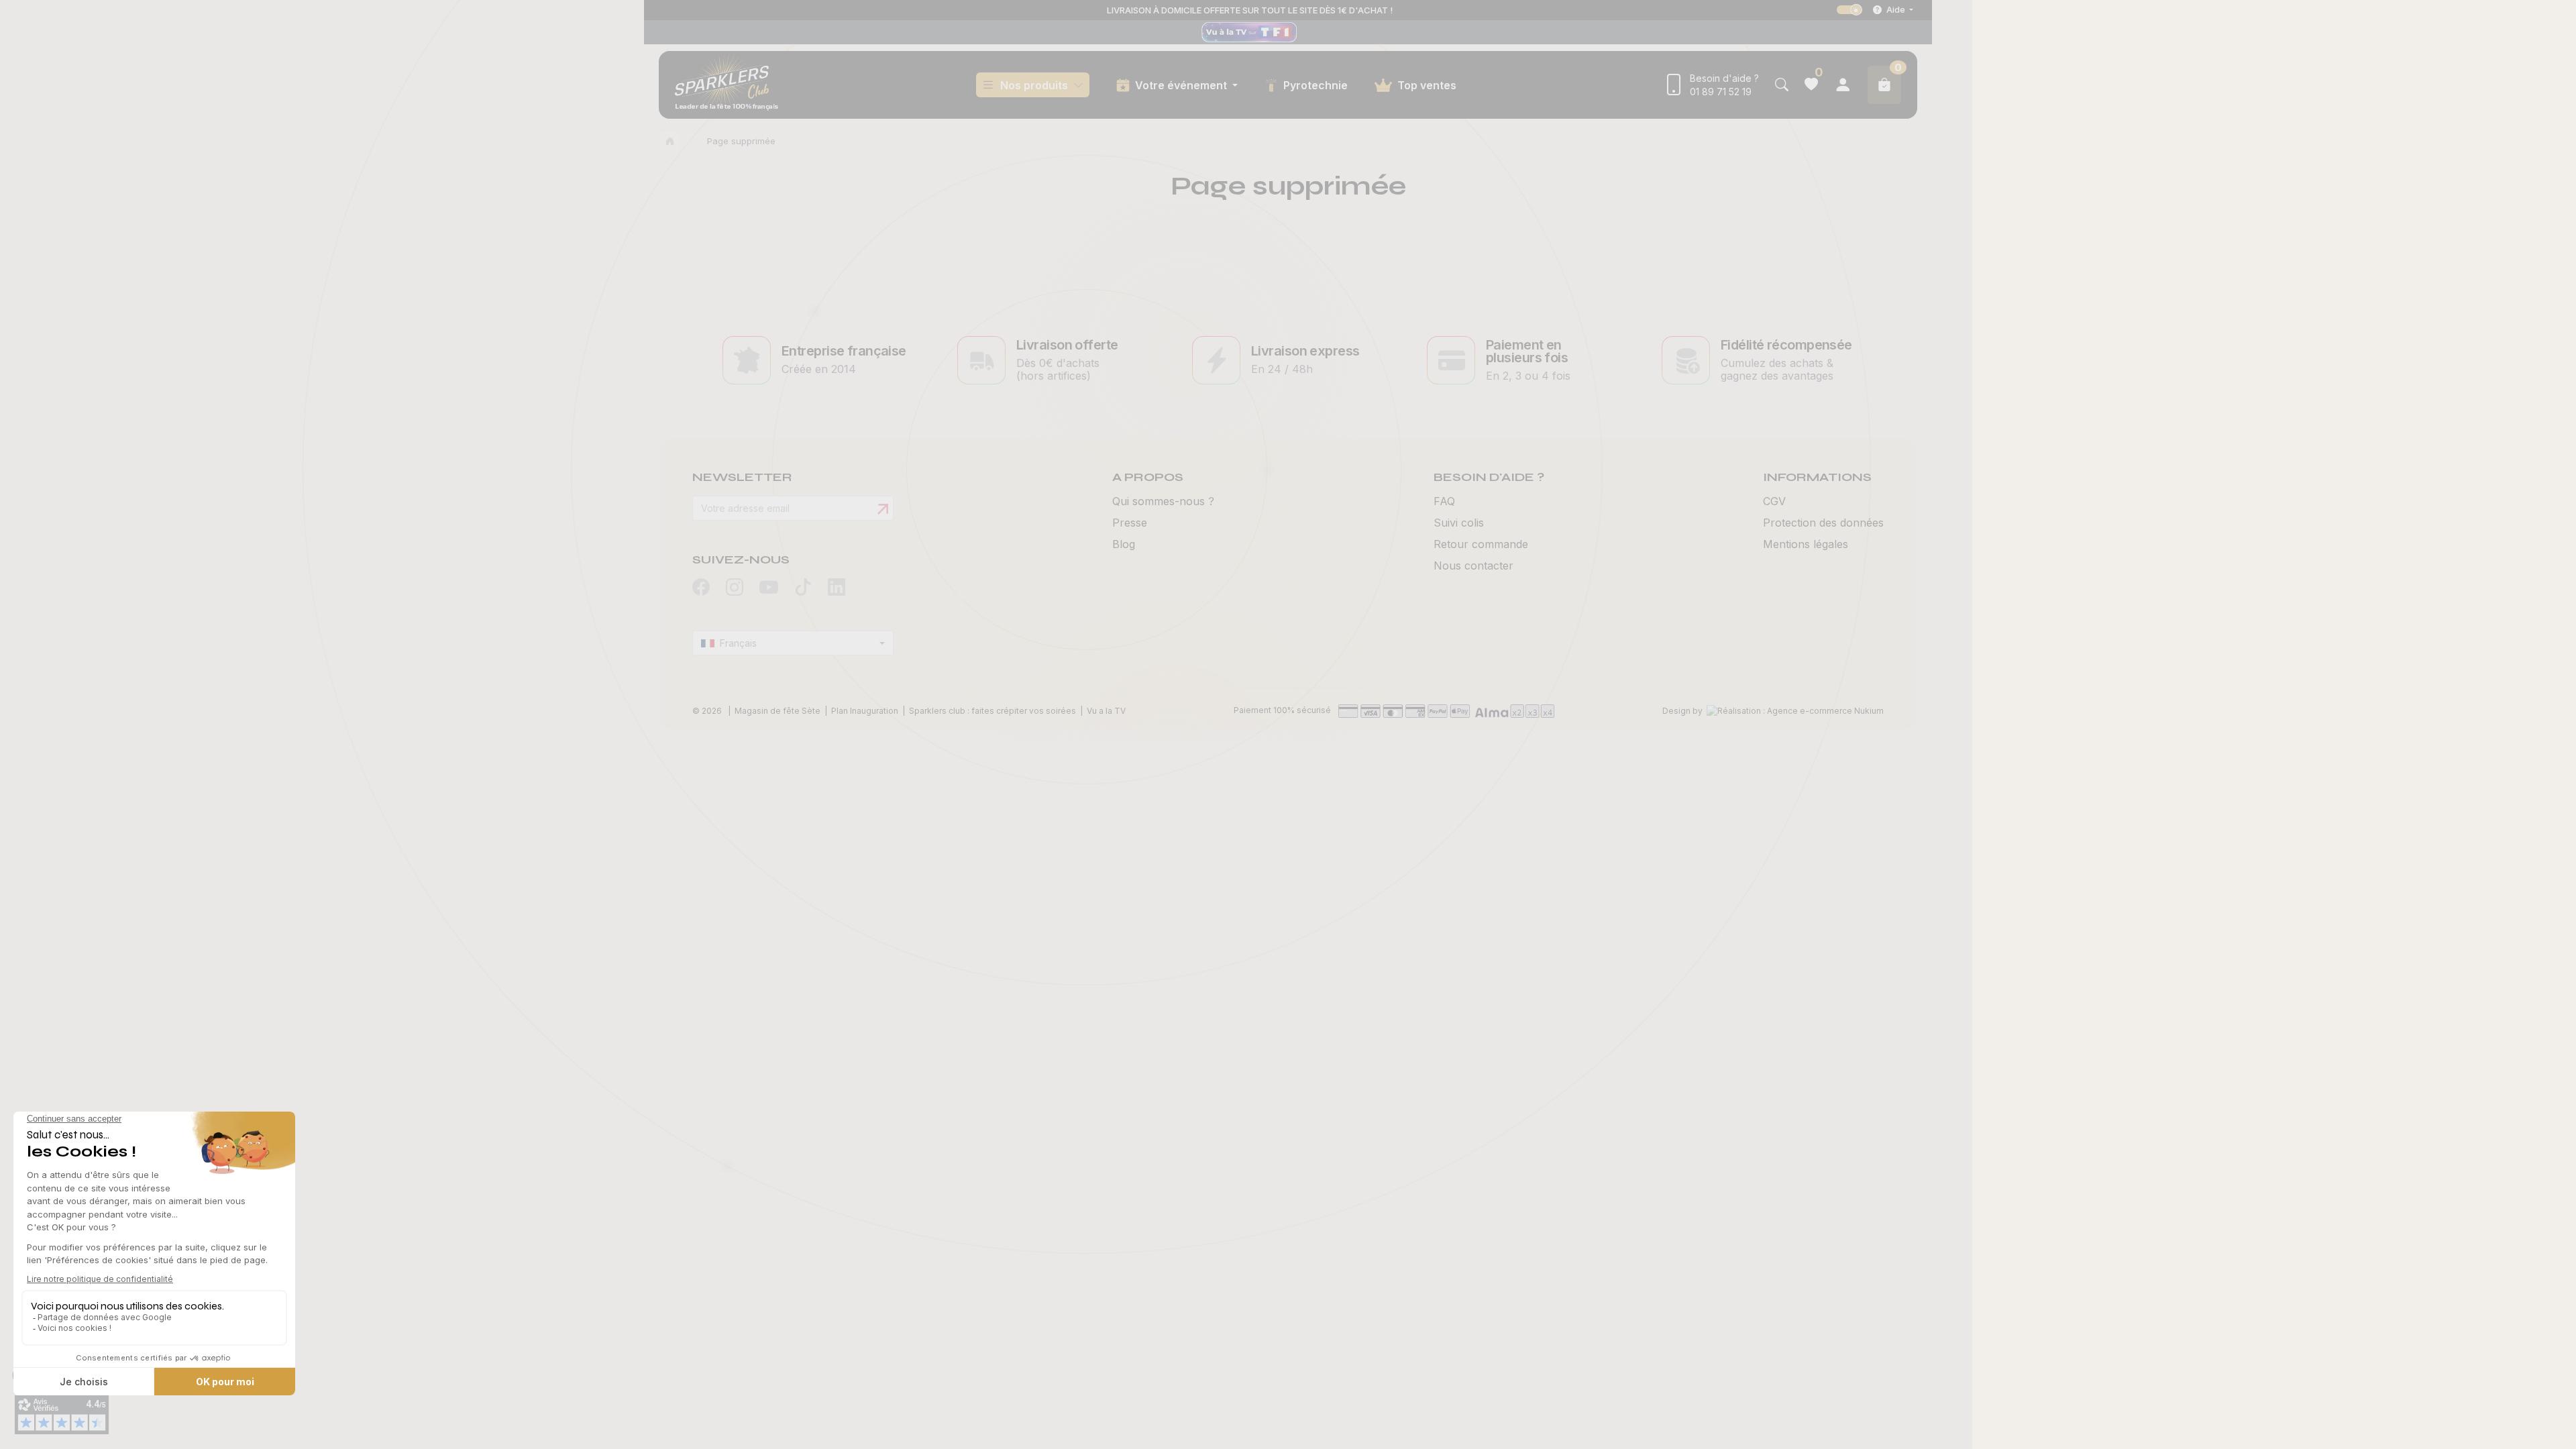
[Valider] (883, 509)
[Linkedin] (837, 588)
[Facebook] (701, 588)
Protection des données (1823, 523)
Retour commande (1481, 544)
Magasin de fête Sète (777, 711)
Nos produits (1034, 85)
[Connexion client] (1843, 85)
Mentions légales (1806, 544)
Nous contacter (1473, 566)
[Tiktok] (803, 588)
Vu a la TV (1106, 711)
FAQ (1444, 501)
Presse (1130, 523)
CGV (1774, 501)
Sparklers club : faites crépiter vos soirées (992, 711)
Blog (1124, 544)
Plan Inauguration (865, 711)
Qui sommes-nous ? (1163, 501)
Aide (1896, 9)
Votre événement (1182, 85)
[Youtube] (769, 589)
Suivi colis (1459, 523)
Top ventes (1427, 85)
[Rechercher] (1782, 85)
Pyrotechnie (1316, 85)
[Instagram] (735, 588)
